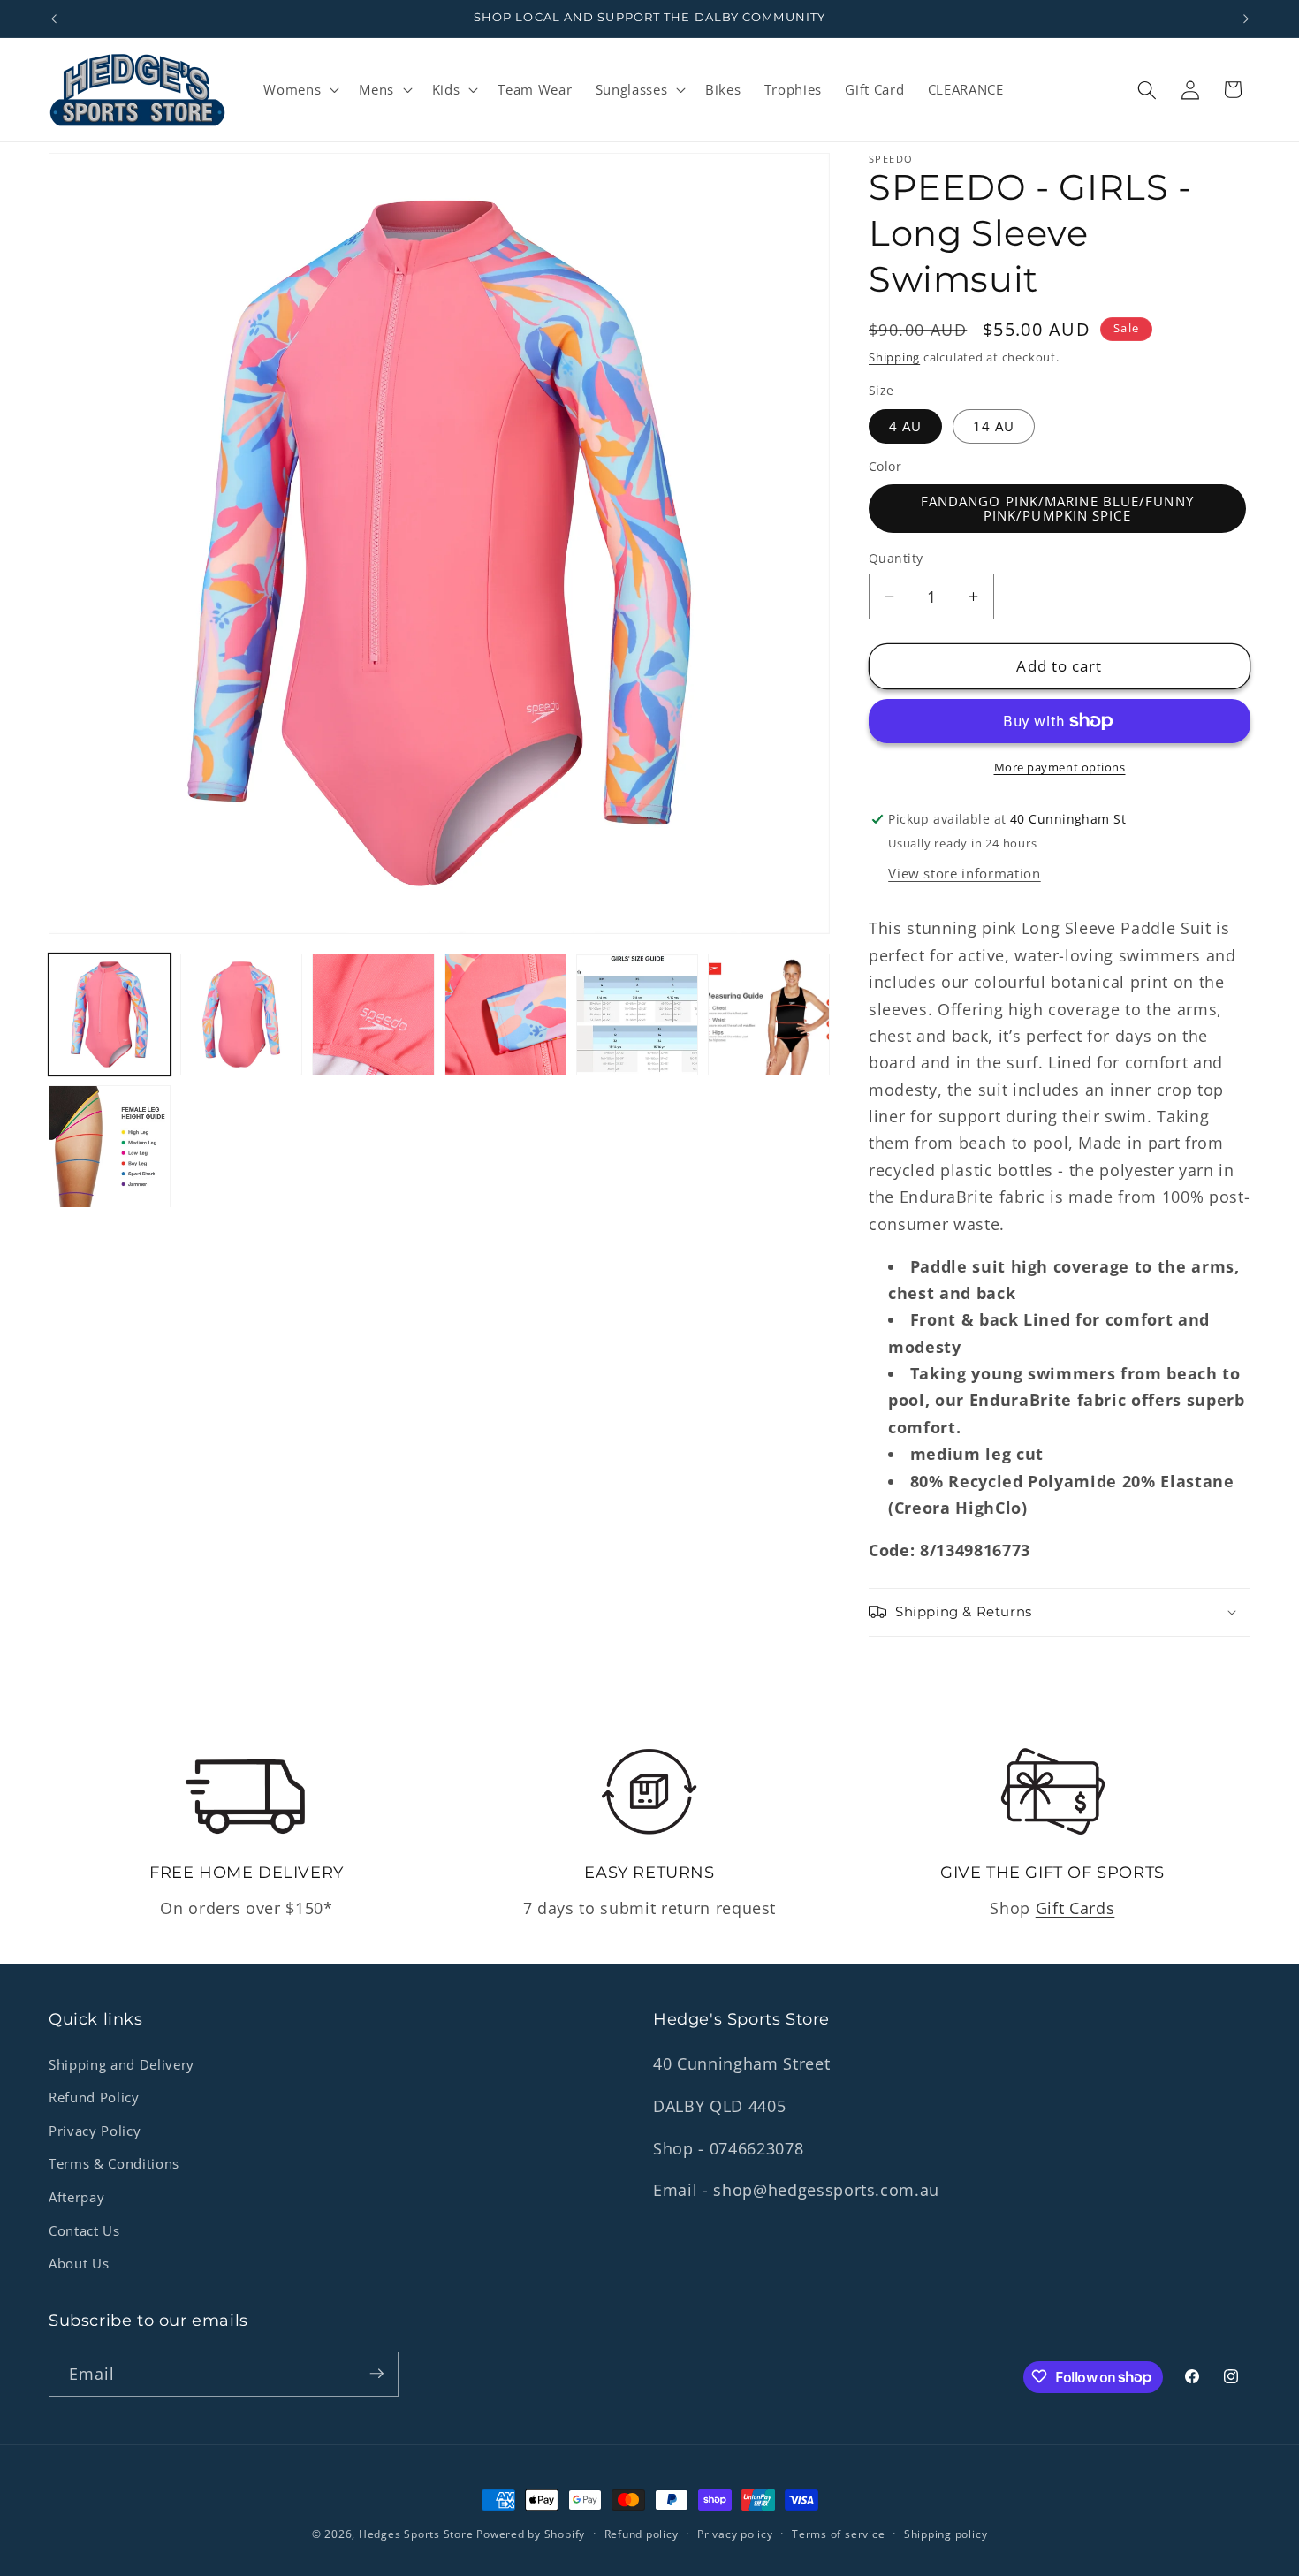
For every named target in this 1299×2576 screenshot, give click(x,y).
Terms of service (838, 2534)
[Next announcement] (1246, 19)
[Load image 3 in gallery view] (373, 1014)
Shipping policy (946, 2534)
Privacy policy (735, 2534)
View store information (965, 874)
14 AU (994, 426)
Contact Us (84, 2231)
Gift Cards (1075, 1908)
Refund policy (642, 2534)
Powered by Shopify (531, 2534)
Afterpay (76, 2197)
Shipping (894, 357)
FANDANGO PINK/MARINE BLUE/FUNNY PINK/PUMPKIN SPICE (1057, 508)
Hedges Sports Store (418, 2534)
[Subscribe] (376, 2374)
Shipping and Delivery (122, 2065)
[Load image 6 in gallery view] (769, 1014)
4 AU (905, 426)
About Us (79, 2264)
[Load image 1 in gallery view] (110, 1014)
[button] (300, 90)
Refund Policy (94, 2097)
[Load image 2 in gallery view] (241, 1014)
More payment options (1060, 767)
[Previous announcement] (54, 19)
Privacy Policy (95, 2131)
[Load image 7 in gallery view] (110, 1146)
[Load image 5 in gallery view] (637, 1014)
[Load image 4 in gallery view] (505, 1014)
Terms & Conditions (114, 2165)
